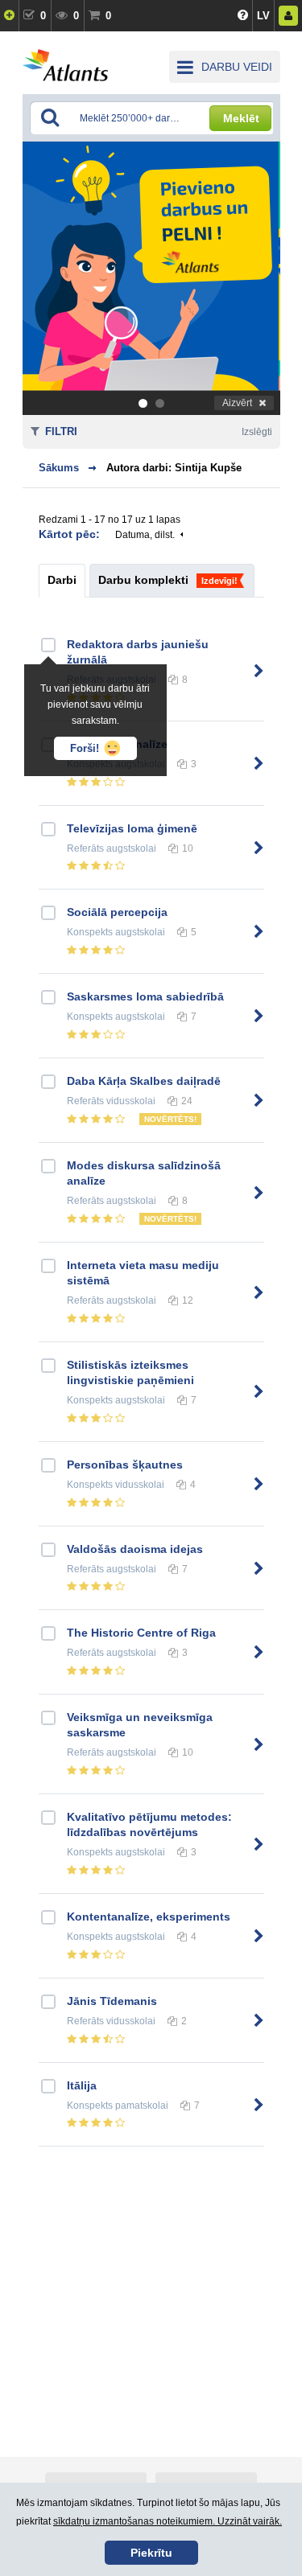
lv (263, 16)
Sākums (59, 468)
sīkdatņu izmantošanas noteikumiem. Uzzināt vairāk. (168, 2521)
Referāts (85, 848)
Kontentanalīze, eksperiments (149, 1917)
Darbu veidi (237, 67)
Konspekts (90, 932)
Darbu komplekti (143, 580)
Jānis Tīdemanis (112, 2001)
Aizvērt (237, 403)
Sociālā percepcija (117, 912)
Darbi (62, 580)
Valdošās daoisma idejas (135, 1549)
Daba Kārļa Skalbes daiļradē (144, 1081)
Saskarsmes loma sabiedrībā (145, 996)
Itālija (82, 2085)
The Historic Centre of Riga (141, 1633)
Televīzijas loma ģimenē (132, 828)
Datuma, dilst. (145, 535)
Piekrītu (151, 2553)
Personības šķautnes (125, 1465)
